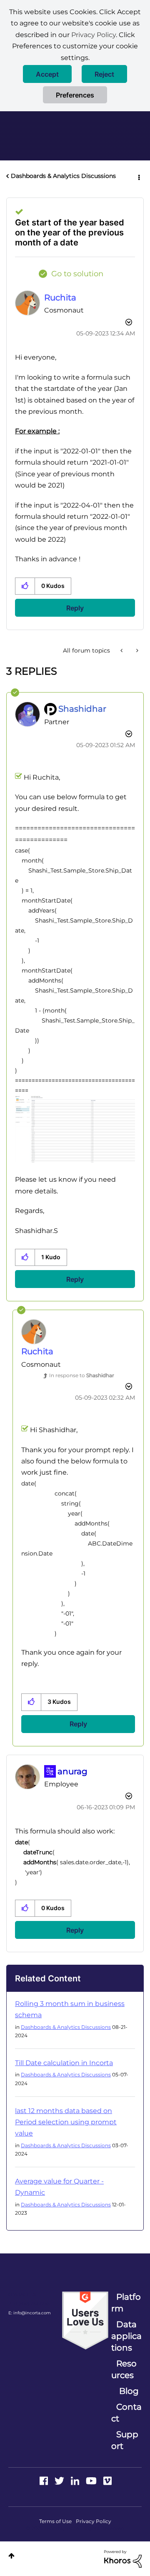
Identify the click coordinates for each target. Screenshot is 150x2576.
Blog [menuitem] (129, 2391)
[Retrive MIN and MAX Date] (136, 650)
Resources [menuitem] (124, 2369)
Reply (75, 608)
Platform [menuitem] (126, 2303)
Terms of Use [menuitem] (55, 2521)
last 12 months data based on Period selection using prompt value (66, 2122)
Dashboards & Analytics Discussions (63, 176)
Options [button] (138, 176)
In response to (82, 1375)
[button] (47, 74)
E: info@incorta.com (30, 2313)
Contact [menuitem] (126, 2413)
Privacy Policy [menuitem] (94, 2521)
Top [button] (11, 2556)
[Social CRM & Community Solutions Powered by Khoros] (123, 2558)
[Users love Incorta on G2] (85, 2320)
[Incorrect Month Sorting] (122, 650)
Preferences (75, 95)
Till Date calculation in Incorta (64, 2063)
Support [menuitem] (125, 2440)
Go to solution (77, 274)
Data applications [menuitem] (126, 2336)
